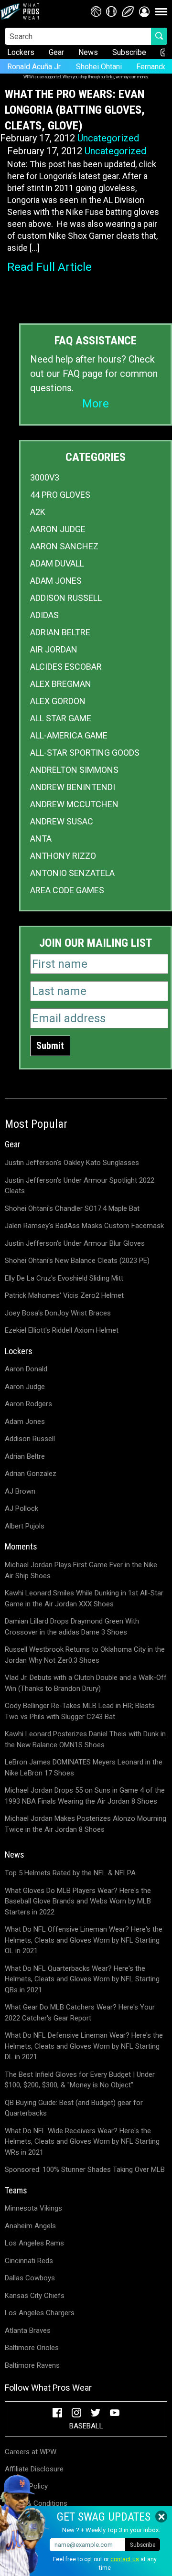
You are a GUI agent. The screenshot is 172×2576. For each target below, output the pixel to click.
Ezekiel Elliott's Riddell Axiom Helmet (62, 1330)
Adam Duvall (57, 563)
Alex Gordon (58, 701)
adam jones (56, 581)
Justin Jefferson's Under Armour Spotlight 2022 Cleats (80, 1186)
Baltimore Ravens (32, 2365)
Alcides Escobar (66, 667)
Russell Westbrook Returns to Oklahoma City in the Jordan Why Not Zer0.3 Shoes (85, 1655)
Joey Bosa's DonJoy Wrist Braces (58, 1313)
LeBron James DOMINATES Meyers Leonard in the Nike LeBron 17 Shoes (84, 1768)
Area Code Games (67, 890)
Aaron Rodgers (28, 1404)
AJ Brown (20, 1491)
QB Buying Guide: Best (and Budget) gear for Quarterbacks (74, 2108)
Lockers (21, 52)
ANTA (41, 839)
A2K (38, 512)
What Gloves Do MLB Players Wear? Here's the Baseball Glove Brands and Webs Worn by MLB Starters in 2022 (78, 1901)
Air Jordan (54, 649)
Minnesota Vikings (33, 2208)
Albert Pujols (25, 1526)
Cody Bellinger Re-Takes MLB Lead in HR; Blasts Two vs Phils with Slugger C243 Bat (80, 1711)
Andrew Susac (62, 821)
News (88, 52)
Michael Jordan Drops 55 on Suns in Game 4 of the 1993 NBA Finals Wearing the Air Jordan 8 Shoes (85, 1796)
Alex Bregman (61, 684)
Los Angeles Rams (34, 2243)
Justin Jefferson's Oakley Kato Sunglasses (72, 1163)
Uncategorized (108, 138)
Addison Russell (66, 598)
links (110, 77)
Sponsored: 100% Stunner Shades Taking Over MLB (85, 2170)
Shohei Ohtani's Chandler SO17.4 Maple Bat (72, 1208)
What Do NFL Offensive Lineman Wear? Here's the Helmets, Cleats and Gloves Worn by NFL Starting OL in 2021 (84, 1940)
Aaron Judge (58, 529)
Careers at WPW (31, 2452)
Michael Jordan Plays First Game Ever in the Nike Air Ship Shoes (81, 1570)
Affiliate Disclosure (34, 2469)
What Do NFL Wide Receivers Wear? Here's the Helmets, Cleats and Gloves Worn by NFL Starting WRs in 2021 (82, 2142)
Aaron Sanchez (64, 546)
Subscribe (129, 52)
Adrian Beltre (60, 632)
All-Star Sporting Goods (85, 753)
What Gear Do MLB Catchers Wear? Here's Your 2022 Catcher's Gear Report (80, 2013)
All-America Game (69, 735)
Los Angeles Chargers (40, 2313)
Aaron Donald (26, 1369)
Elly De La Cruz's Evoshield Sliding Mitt (64, 1278)
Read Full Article (49, 267)
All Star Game (61, 718)
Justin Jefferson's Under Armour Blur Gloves (75, 1243)
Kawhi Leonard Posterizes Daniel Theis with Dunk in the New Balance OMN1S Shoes (85, 1739)
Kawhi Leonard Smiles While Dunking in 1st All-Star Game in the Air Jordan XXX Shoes (84, 1598)
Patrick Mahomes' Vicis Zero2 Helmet (64, 1295)
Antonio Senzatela (72, 873)
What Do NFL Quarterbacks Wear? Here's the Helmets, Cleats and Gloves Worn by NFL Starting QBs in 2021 (82, 1979)
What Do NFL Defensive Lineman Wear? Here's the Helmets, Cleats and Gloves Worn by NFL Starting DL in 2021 (84, 2046)
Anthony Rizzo (63, 856)
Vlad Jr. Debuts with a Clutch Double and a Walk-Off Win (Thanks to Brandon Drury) (86, 1683)
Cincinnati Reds (29, 2261)
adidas (44, 615)
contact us (125, 2559)
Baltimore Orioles (32, 2348)
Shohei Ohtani (99, 67)
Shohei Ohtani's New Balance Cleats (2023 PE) (77, 1261)
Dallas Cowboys (30, 2278)
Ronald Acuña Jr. (34, 67)
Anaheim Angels (30, 2226)
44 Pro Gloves (60, 495)
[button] (144, 11)
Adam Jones (25, 1422)
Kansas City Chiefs (35, 2296)
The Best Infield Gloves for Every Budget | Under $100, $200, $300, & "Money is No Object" (80, 2080)
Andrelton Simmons (74, 770)
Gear (56, 52)
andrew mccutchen (74, 804)
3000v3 (45, 477)
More (96, 404)
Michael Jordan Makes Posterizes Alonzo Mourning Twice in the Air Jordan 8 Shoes (86, 1824)
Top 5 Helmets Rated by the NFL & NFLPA (70, 1873)
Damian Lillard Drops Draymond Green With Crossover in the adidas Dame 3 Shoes (72, 1627)
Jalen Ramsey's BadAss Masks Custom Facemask (84, 1226)
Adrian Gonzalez (31, 1474)
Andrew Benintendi (73, 787)
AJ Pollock (21, 1508)
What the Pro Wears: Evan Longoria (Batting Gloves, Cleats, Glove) (75, 110)
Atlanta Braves (28, 2330)
